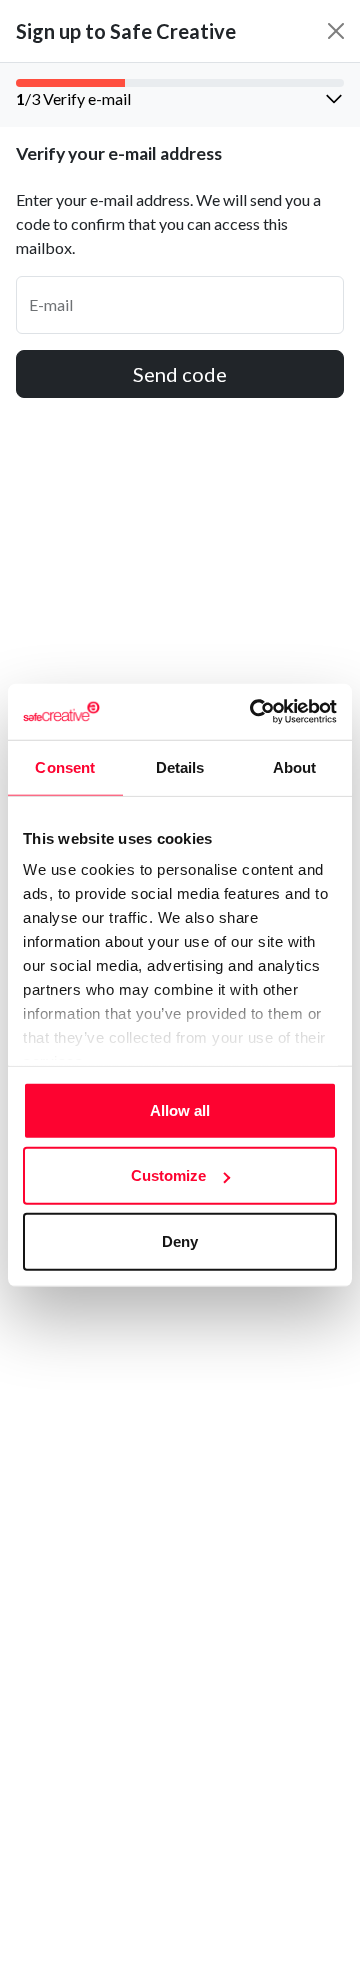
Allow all (180, 1109)
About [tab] (295, 766)
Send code (180, 374)
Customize (168, 1175)
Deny (180, 1240)
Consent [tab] (65, 766)
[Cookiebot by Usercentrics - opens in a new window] (254, 712)
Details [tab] (180, 766)
